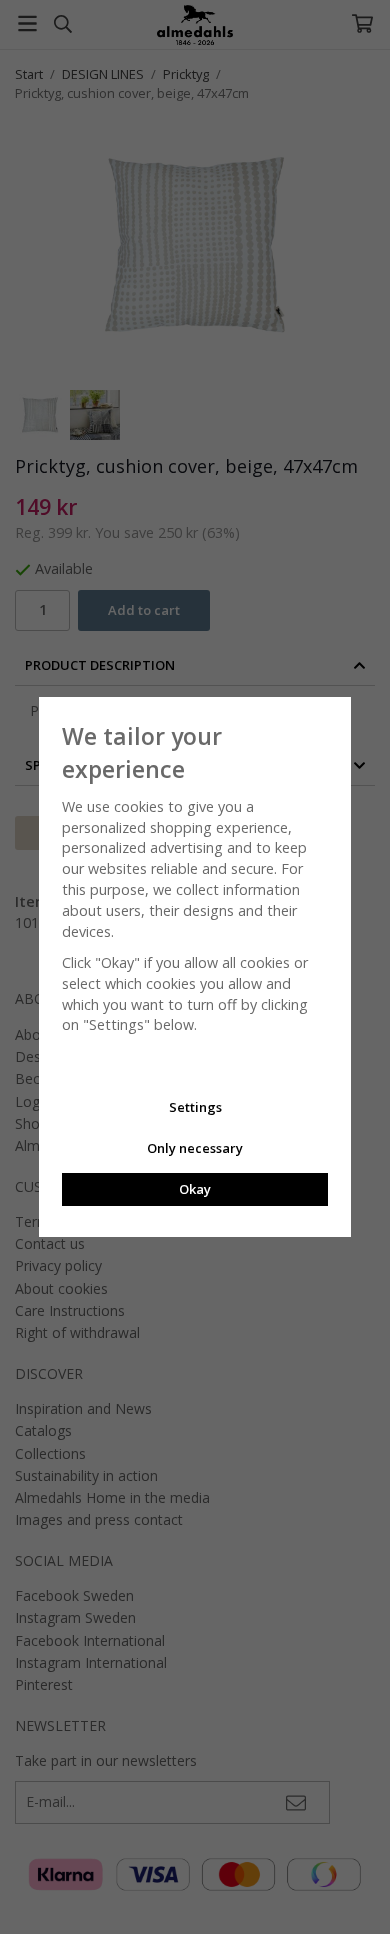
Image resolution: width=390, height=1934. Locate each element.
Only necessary (195, 1148)
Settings (195, 1107)
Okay (195, 1189)
